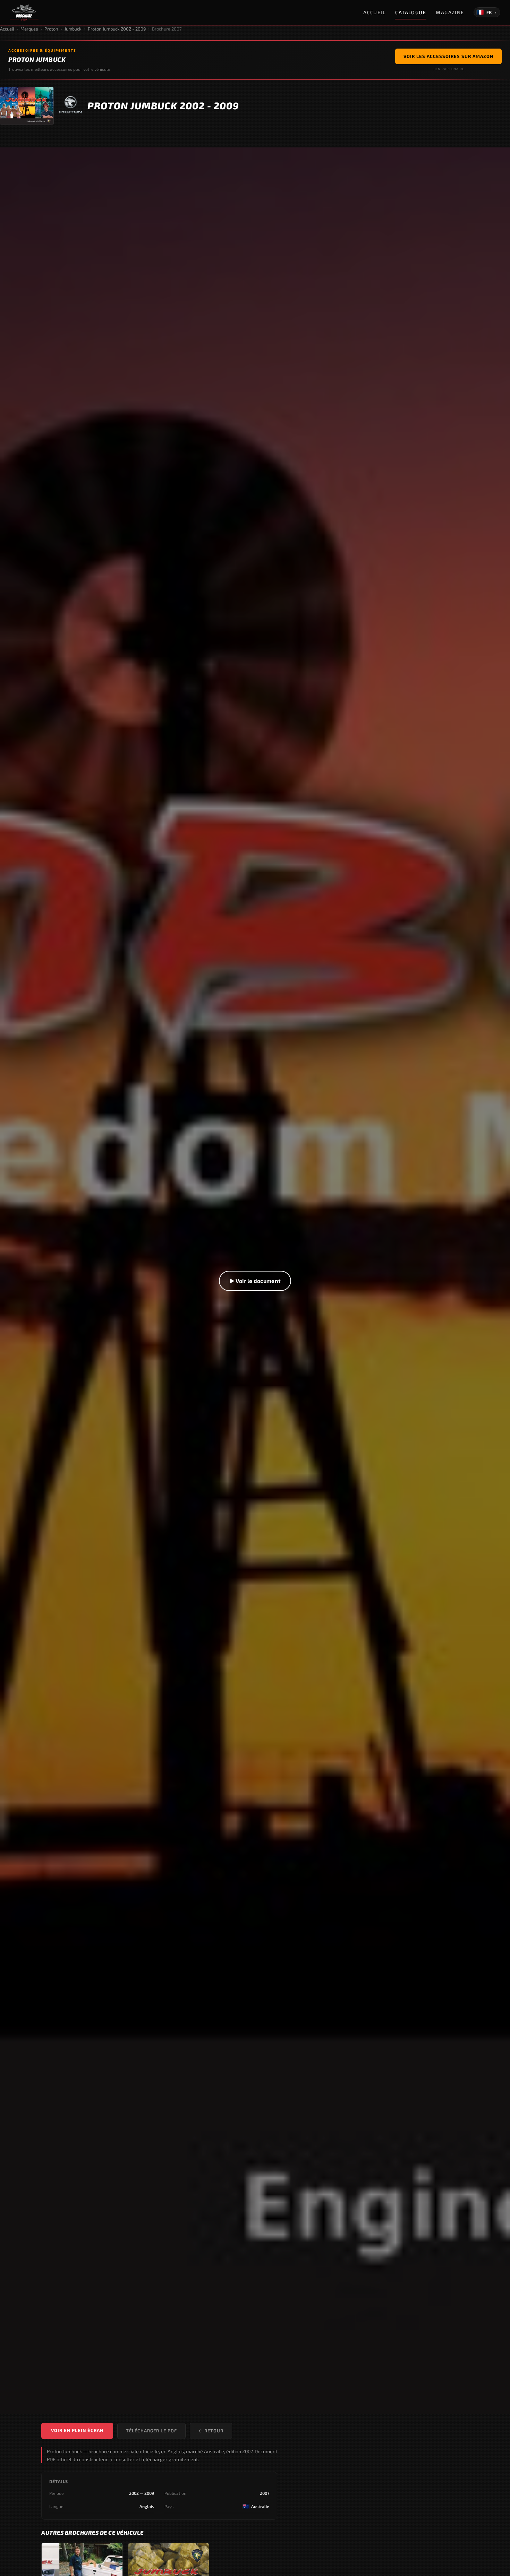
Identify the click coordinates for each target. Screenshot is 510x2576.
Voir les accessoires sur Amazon (448, 56)
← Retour (211, 2431)
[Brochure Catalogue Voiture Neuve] (24, 12)
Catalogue (411, 12)
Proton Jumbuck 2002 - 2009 (117, 29)
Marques (29, 29)
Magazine (450, 12)
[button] (255, 1281)
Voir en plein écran (77, 2430)
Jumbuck (73, 29)
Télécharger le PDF (151, 2431)
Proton (51, 29)
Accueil (374, 12)
